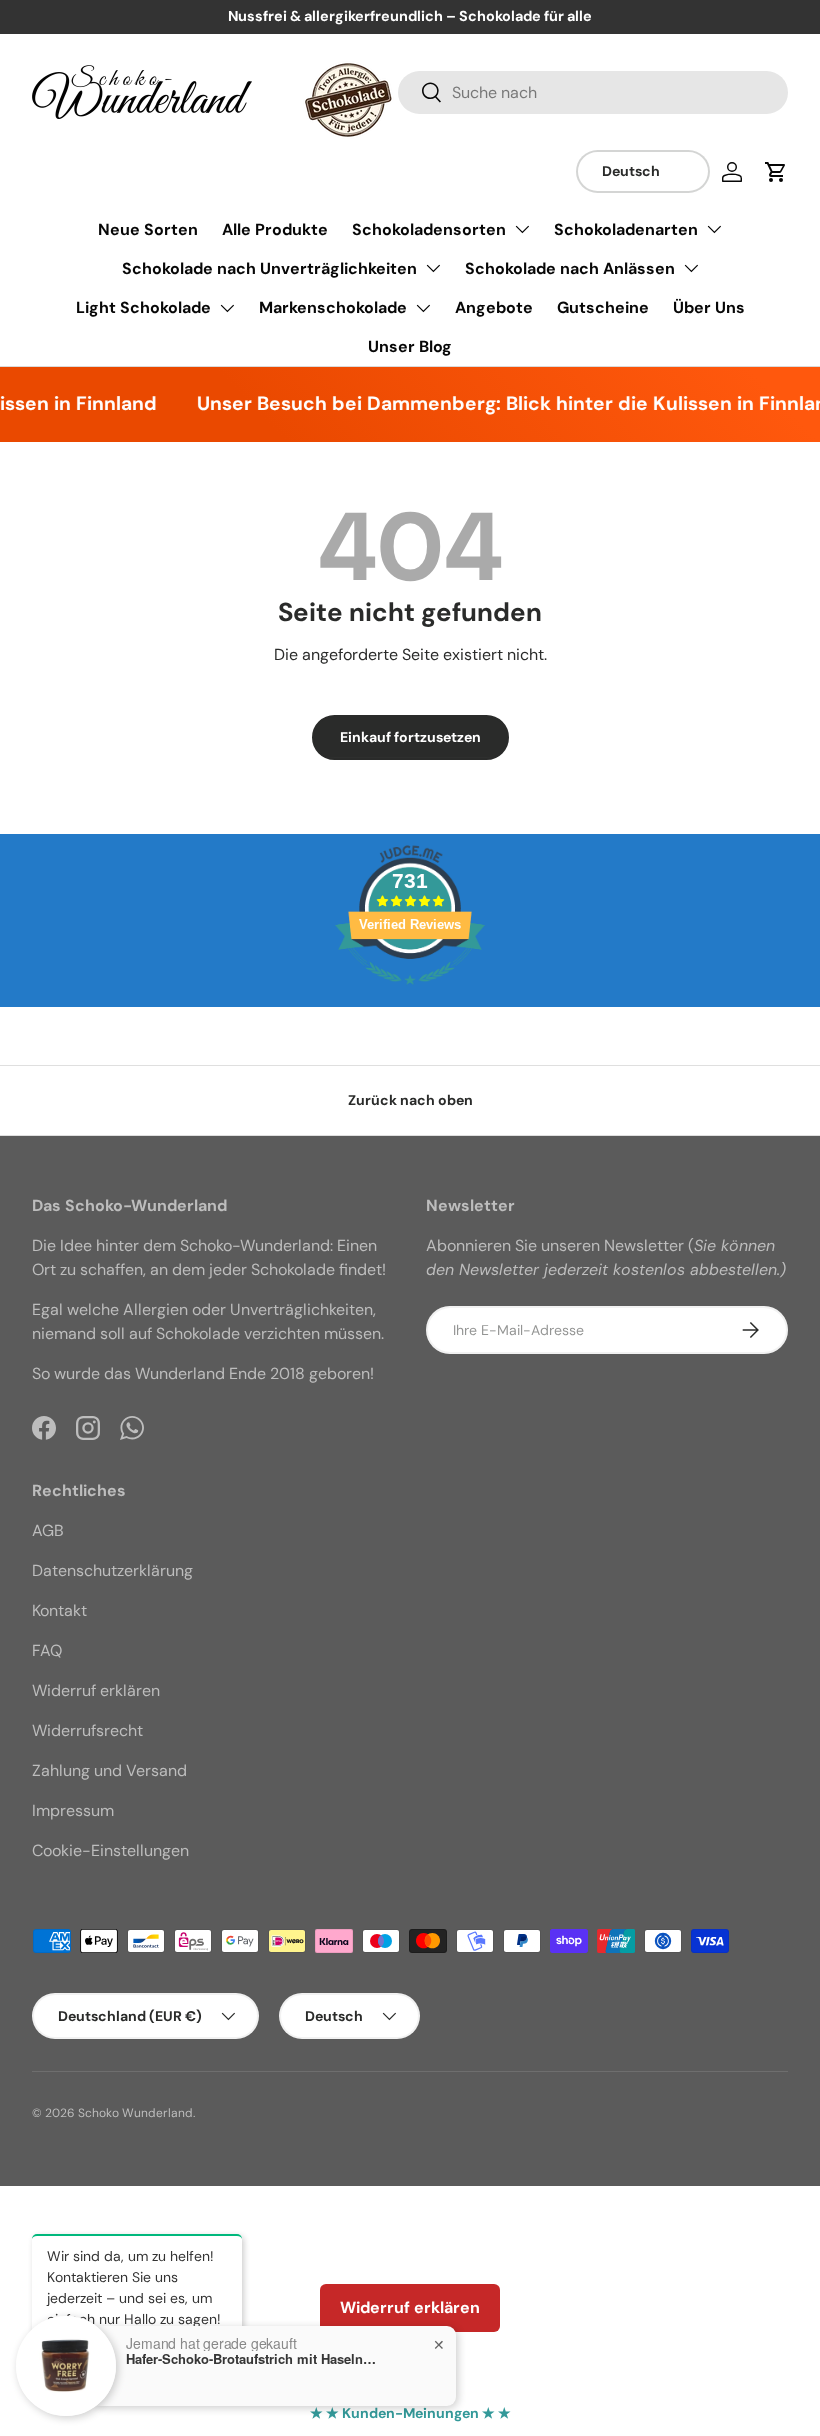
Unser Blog (410, 346)
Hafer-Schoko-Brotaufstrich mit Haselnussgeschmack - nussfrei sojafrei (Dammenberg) (251, 2359)
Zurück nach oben (410, 1100)
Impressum (73, 1810)
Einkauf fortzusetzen (410, 737)
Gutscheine (603, 307)
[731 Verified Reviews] (410, 994)
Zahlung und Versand (109, 1770)
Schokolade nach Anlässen (570, 268)
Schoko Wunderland (135, 2113)
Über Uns (709, 307)
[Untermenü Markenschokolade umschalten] (423, 308)
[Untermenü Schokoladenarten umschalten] (714, 229)
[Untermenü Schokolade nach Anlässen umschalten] (691, 268)
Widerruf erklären (96, 1690)
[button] (776, 172)
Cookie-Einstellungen (110, 1850)
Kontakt (59, 1610)
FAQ (47, 1650)
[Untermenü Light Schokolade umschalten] (227, 308)
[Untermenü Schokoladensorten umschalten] (522, 229)
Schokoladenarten (626, 229)
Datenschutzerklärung (112, 1570)
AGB (48, 1530)
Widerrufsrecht (87, 1730)
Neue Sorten (148, 229)
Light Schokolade (143, 307)
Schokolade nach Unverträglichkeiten (269, 268)
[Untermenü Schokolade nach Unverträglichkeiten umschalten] (433, 268)
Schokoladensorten (429, 229)
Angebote (494, 307)
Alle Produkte (275, 229)
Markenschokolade (333, 307)
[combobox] (593, 92)
